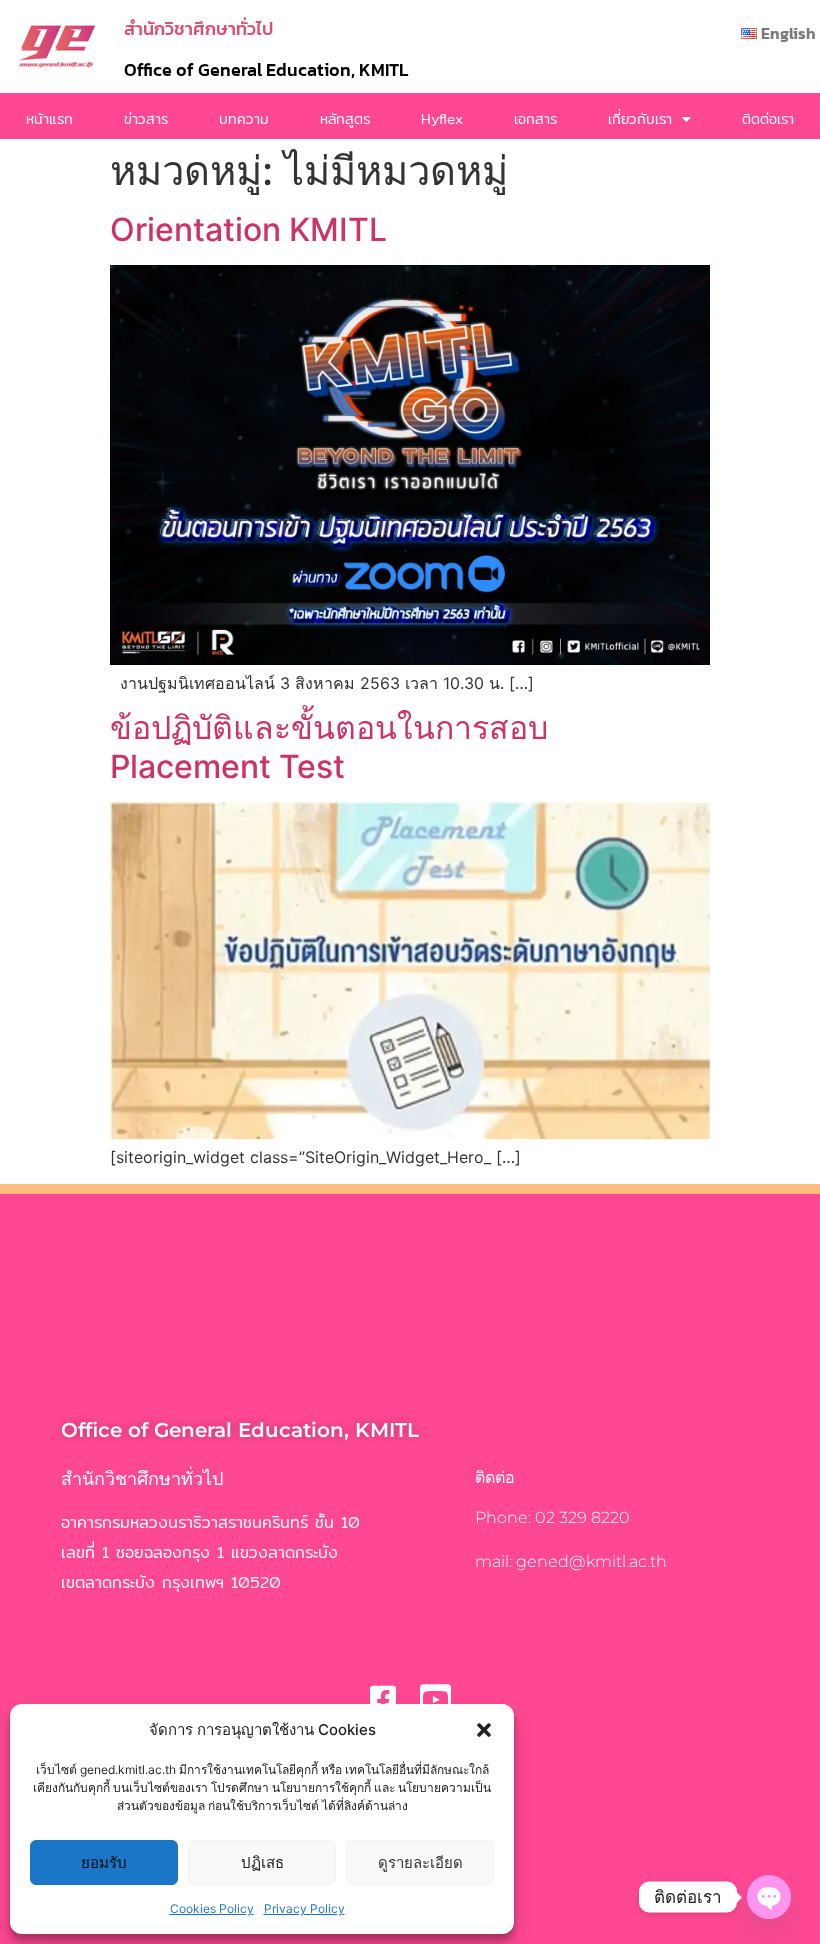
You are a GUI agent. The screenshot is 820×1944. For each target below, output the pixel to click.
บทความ (244, 119)
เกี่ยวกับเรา (640, 119)
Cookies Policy (212, 1908)
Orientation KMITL (248, 229)
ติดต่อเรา (768, 119)
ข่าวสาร (146, 119)
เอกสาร (535, 119)
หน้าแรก (49, 119)
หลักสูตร (345, 119)
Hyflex (442, 119)
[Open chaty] (769, 1897)
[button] (484, 1730)
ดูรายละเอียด (420, 1862)
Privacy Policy (304, 1908)
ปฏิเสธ (262, 1862)
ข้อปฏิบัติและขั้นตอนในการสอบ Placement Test (329, 746)
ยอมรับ (104, 1862)
